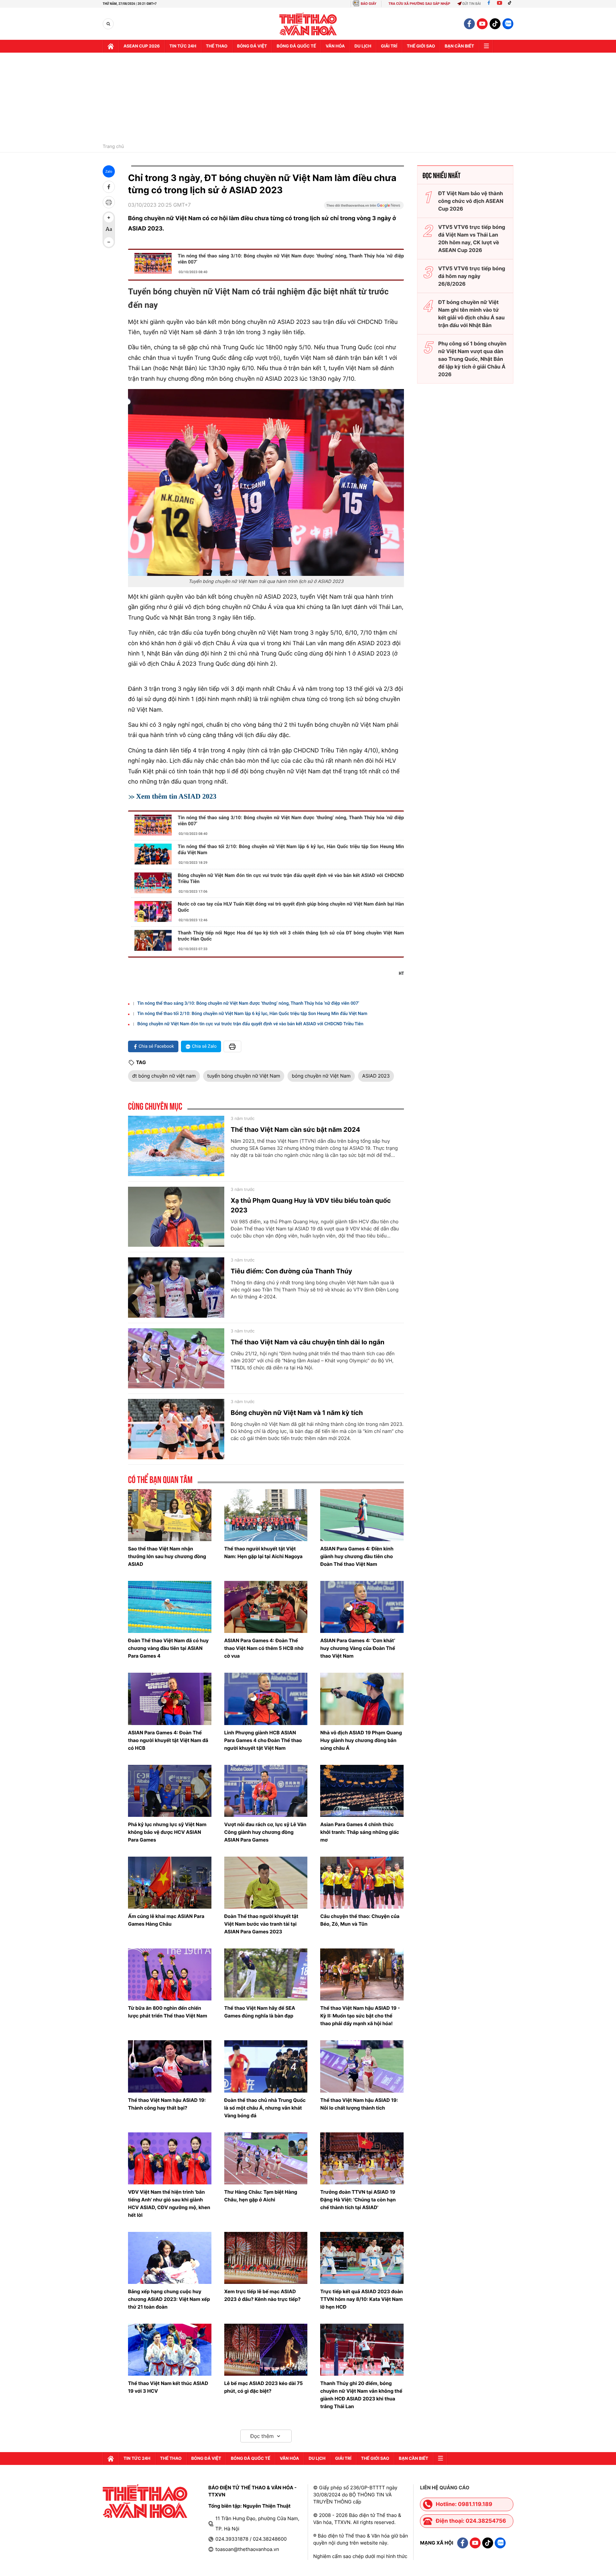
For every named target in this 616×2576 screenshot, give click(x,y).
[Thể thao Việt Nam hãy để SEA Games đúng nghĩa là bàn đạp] (266, 1974)
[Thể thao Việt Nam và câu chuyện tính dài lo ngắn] (176, 1358)
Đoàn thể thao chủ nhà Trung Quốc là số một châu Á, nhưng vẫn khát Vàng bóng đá (265, 2108)
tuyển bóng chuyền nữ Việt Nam (244, 1076)
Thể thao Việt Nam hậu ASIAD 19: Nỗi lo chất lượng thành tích (359, 2104)
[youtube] (482, 24)
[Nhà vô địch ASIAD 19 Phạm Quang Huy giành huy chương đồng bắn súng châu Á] (362, 1699)
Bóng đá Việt (252, 46)
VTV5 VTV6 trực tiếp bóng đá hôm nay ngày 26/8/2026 (472, 276)
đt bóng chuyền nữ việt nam (164, 1076)
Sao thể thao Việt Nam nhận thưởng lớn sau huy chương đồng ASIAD (167, 1556)
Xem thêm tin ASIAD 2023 (176, 796)
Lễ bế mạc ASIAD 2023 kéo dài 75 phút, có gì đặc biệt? (264, 2387)
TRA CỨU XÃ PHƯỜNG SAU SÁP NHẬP (419, 4)
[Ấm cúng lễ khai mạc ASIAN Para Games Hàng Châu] (170, 1883)
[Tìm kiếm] (108, 24)
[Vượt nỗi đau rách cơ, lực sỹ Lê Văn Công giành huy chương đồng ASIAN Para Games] (266, 1791)
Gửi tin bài (472, 4)
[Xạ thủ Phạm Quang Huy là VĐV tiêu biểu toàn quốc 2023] (176, 1217)
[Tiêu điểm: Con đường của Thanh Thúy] (176, 1288)
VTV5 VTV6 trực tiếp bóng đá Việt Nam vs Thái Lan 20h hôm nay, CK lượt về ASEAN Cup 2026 (472, 239)
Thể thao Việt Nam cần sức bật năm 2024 (295, 1130)
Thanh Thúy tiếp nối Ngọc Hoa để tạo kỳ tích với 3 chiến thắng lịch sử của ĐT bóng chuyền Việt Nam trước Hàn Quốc (291, 936)
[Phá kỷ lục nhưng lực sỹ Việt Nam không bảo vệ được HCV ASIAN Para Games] (170, 1791)
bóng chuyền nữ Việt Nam (321, 1076)
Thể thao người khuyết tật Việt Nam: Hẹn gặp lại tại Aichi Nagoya (263, 1553)
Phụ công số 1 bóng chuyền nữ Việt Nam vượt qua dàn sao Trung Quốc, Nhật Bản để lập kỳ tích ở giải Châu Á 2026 (472, 359)
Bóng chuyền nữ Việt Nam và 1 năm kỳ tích (297, 1413)
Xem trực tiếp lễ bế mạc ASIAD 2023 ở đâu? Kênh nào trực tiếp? (262, 2295)
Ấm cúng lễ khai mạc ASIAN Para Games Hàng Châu (166, 1920)
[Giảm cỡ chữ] (109, 242)
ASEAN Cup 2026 (142, 46)
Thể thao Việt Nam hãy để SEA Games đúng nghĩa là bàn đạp (260, 2012)
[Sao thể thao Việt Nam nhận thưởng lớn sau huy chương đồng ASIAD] (170, 1515)
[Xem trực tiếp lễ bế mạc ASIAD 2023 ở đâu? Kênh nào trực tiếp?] (266, 2258)
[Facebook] (489, 4)
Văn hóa (335, 46)
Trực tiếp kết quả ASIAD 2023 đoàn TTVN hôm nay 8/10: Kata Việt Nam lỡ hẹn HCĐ (362, 2299)
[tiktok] (495, 24)
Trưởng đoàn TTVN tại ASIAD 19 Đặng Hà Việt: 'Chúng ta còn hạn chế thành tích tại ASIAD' (358, 2200)
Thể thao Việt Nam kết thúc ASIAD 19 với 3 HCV (168, 2387)
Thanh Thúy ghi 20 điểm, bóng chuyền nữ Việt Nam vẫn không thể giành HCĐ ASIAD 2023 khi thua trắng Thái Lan (361, 2395)
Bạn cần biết (459, 46)
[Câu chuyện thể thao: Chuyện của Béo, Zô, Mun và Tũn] (362, 1883)
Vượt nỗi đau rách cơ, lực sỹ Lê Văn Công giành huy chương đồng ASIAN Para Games (265, 1832)
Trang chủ (113, 147)
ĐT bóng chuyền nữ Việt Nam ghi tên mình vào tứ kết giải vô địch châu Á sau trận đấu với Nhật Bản (471, 314)
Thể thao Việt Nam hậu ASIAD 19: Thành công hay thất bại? (167, 2104)
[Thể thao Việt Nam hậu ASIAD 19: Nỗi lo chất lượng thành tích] (362, 2066)
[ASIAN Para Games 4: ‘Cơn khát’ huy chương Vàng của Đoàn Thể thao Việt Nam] (362, 1607)
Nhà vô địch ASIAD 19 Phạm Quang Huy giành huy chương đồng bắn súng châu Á (361, 1740)
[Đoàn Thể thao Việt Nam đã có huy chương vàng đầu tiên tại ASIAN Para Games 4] (170, 1607)
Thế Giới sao (421, 46)
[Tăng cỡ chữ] (109, 218)
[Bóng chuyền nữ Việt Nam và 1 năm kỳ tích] (176, 1429)
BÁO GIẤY (368, 4)
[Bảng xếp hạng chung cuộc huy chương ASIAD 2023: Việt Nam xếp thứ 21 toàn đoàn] (170, 2258)
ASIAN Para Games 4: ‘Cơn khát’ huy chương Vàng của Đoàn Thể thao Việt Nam (358, 1648)
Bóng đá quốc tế (296, 46)
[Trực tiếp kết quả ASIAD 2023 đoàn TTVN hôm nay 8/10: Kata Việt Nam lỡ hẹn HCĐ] (362, 2258)
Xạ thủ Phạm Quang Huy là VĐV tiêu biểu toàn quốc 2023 (311, 1205)
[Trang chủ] (111, 46)
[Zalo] (508, 24)
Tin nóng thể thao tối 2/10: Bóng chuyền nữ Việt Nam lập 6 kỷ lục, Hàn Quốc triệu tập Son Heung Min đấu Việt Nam (291, 850)
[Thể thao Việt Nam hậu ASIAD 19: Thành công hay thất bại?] (170, 2066)
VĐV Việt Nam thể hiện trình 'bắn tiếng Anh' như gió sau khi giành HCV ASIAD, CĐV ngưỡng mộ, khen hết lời (169, 2203)
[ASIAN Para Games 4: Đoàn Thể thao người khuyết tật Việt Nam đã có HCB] (170, 1699)
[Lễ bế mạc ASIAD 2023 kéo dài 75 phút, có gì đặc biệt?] (266, 2350)
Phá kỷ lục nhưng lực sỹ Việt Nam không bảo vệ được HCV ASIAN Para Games (167, 1832)
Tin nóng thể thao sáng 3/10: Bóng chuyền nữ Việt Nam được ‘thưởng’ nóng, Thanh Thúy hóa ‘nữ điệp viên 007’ (291, 259)
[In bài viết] (109, 202)
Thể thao (217, 46)
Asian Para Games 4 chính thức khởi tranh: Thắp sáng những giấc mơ (359, 1832)
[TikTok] (511, 4)
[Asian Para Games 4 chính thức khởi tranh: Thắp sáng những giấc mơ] (362, 1791)
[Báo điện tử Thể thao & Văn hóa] (308, 24)
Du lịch (363, 46)
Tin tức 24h (183, 46)
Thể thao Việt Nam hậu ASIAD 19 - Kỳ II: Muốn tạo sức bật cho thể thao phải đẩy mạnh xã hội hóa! (360, 2016)
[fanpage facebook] (469, 24)
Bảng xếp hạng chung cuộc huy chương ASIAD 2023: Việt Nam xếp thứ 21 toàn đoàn (169, 2299)
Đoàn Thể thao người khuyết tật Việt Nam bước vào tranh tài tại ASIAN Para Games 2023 (261, 1924)
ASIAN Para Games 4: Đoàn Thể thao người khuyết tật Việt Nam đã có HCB (168, 1740)
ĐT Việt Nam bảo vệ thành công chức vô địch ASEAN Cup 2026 (471, 201)
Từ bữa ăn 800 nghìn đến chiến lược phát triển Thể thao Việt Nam (168, 2012)
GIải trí (389, 46)
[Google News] (364, 207)
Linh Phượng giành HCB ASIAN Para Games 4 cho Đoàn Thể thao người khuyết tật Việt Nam (263, 1740)
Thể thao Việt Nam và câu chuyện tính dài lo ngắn (308, 1342)
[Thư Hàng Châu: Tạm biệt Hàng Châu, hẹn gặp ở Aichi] (266, 2158)
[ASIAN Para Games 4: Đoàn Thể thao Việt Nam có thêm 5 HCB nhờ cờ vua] (266, 1607)
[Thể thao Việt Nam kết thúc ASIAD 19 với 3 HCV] (170, 2350)
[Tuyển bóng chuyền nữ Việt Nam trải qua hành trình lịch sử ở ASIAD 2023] (266, 482)
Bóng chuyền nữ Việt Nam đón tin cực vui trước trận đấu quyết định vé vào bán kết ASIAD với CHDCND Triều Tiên (291, 878)
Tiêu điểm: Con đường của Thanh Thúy (291, 1271)
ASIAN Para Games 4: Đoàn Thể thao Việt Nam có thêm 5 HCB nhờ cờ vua (264, 1648)
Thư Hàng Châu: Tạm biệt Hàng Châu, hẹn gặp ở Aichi (261, 2196)
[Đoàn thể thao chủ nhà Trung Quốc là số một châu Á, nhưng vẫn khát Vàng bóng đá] (266, 2066)
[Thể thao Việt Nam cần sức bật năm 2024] (176, 1146)
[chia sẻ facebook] (109, 187)
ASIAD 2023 (376, 1076)
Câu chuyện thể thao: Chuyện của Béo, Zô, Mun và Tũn (360, 1920)
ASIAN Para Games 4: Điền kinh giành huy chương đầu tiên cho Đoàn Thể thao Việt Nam (357, 1556)
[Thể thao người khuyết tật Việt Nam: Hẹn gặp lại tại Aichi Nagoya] (266, 1515)
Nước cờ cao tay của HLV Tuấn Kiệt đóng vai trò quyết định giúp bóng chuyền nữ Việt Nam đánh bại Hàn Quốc (291, 907)
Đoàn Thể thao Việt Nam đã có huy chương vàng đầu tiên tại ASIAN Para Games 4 (168, 1648)
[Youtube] (500, 4)
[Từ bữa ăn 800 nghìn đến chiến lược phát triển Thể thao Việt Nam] (170, 1974)
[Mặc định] (109, 230)
